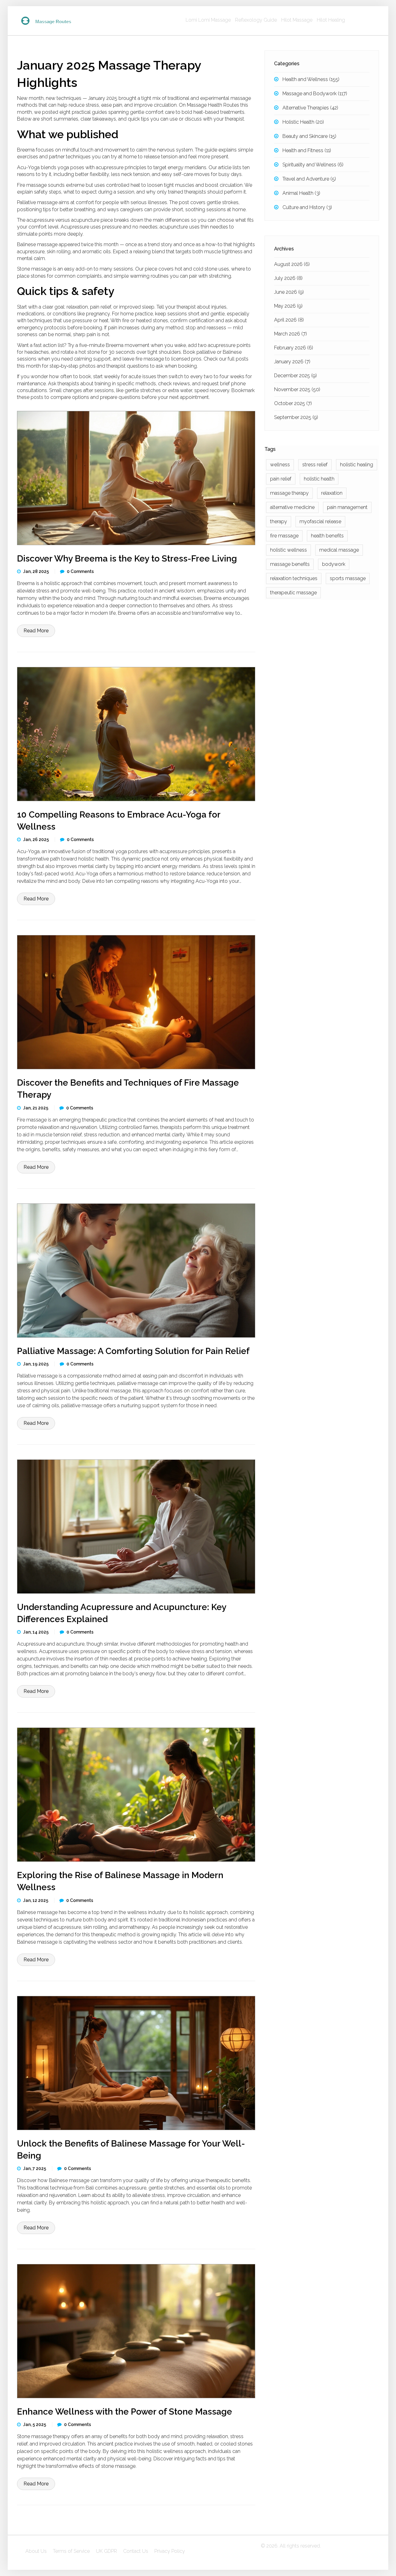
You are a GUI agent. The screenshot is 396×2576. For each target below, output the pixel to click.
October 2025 (293, 403)
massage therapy (289, 493)
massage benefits (290, 564)
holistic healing (357, 465)
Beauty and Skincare (309, 136)
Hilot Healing (331, 20)
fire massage (284, 536)
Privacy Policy (170, 2551)
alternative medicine (292, 507)
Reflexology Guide (256, 20)
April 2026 (289, 320)
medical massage (339, 550)
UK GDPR (106, 2551)
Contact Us (136, 2551)
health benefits (327, 536)
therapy (279, 521)
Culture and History (307, 207)
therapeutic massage (293, 593)
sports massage (348, 578)
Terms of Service (71, 2551)
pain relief (281, 479)
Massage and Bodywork (315, 94)
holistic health (319, 479)
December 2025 (295, 376)
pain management (347, 507)
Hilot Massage (297, 20)
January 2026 (292, 362)
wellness (280, 465)
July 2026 (288, 278)
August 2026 (292, 264)
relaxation (332, 493)
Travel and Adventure (309, 179)
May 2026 (288, 306)
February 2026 (294, 348)
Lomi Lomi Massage (208, 20)
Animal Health (301, 193)
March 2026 (291, 334)
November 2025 (297, 389)
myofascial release (320, 521)
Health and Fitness (307, 150)
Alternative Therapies (310, 108)
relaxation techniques (294, 578)
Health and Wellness (311, 79)
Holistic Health (303, 122)
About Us (36, 2551)
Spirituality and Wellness (313, 165)
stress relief (315, 465)
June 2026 (289, 292)
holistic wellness (288, 550)
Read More (36, 631)
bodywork (334, 564)
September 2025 (296, 417)
